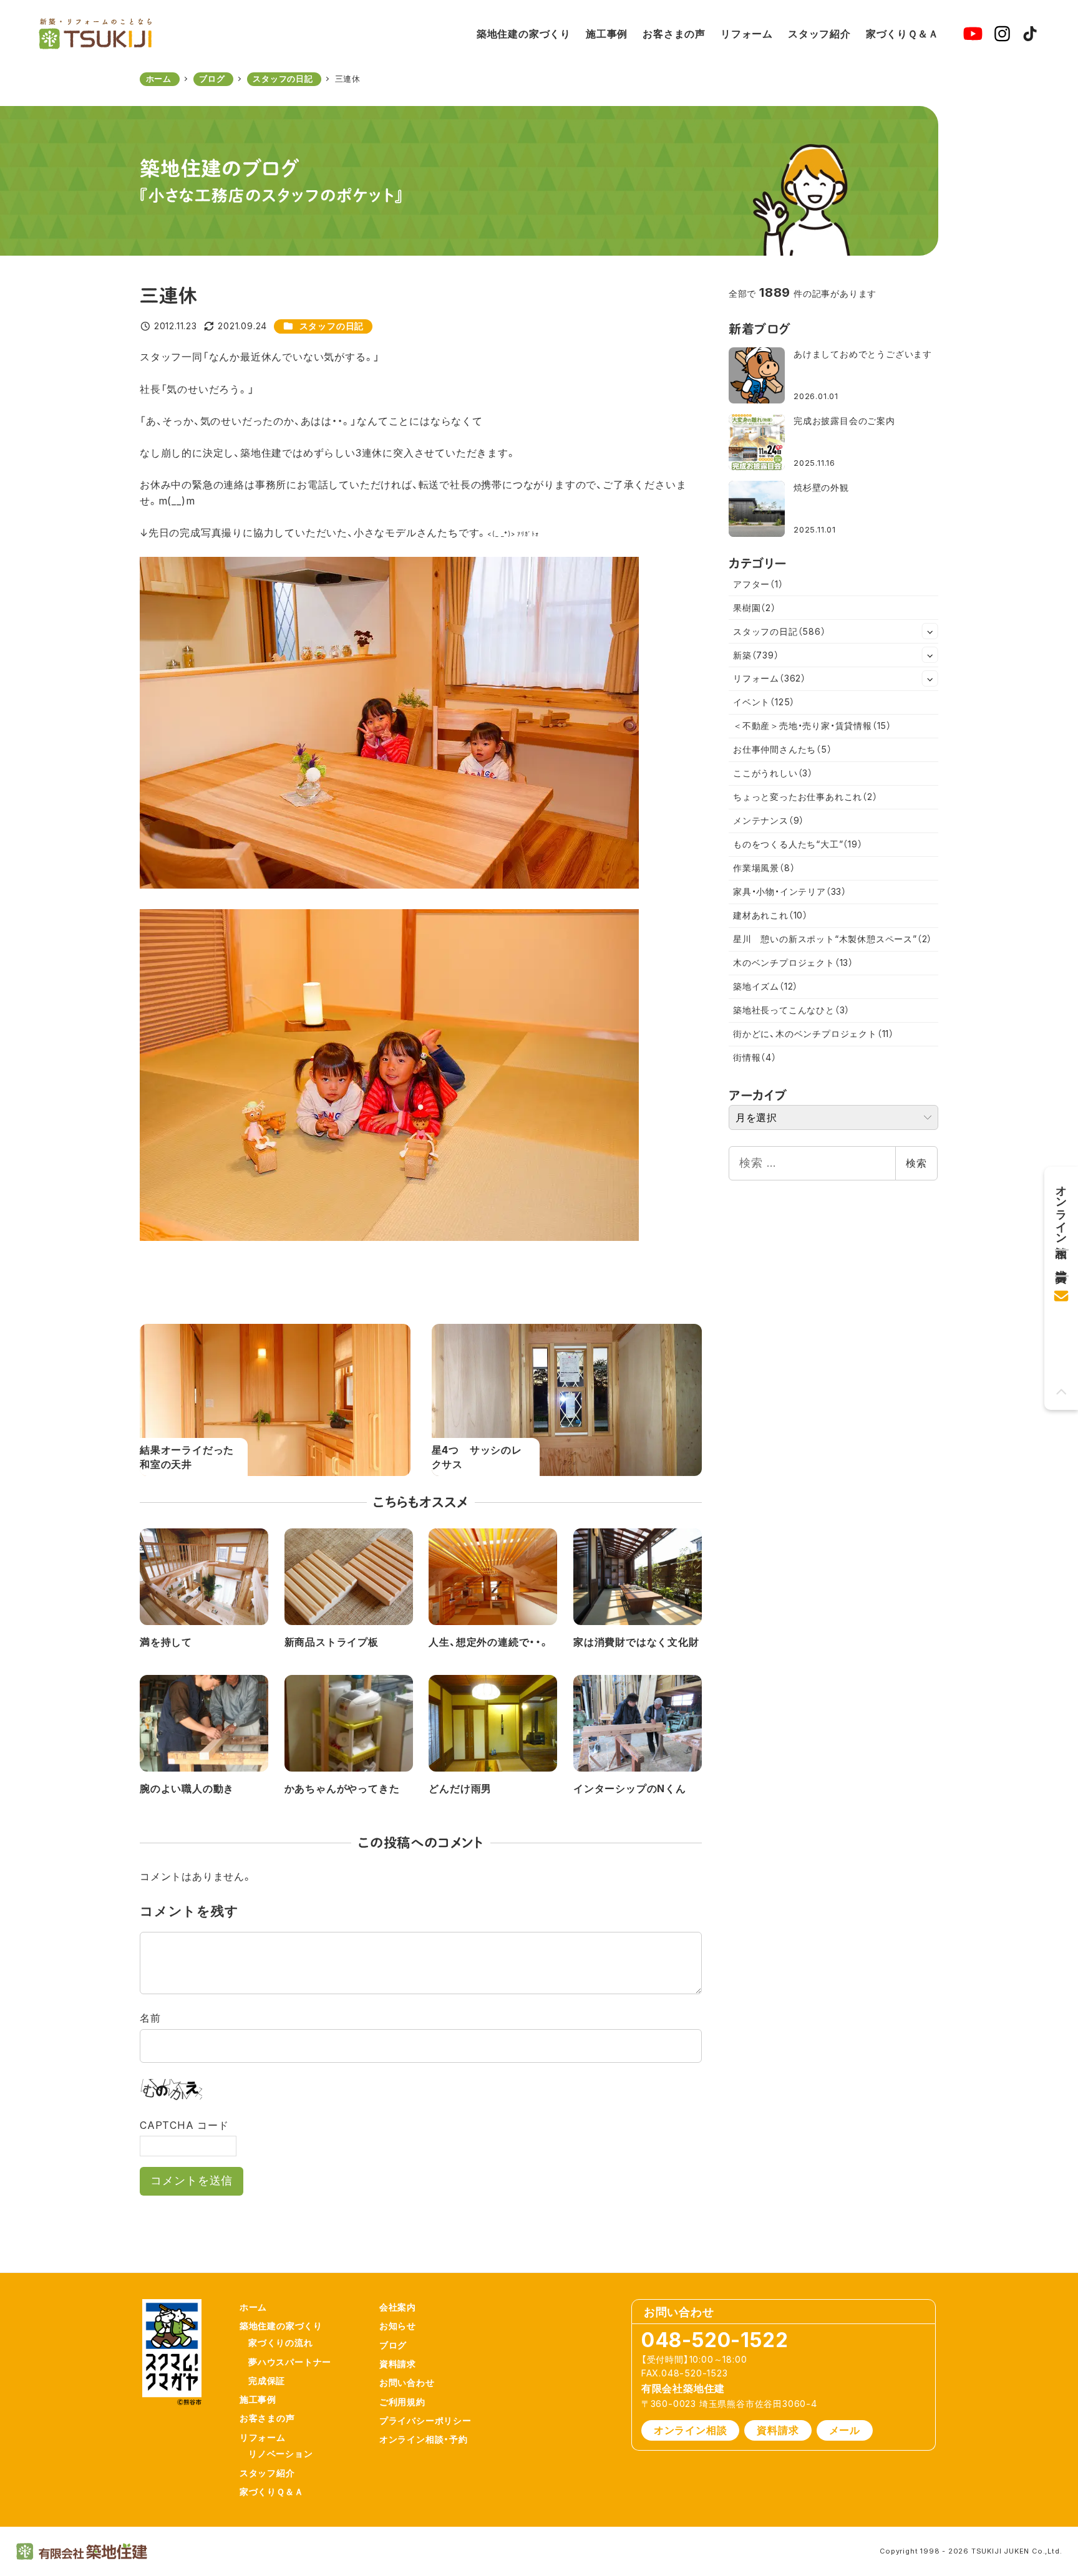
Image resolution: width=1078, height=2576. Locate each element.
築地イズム (765, 986)
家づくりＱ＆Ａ (272, 2492)
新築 (756, 655)
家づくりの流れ (281, 2342)
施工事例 (258, 2399)
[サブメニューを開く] (930, 631)
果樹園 (755, 608)
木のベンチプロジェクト (793, 962)
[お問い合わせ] (1061, 1292)
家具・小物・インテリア (790, 891)
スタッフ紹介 (267, 2473)
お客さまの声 (267, 2418)
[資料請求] (1061, 1258)
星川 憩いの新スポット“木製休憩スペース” (833, 939)
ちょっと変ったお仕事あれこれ (805, 797)
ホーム (253, 2307)
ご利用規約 (402, 2402)
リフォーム (770, 678)
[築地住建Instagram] (1002, 34)
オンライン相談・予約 (424, 2439)
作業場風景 (764, 868)
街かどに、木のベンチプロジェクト (813, 1034)
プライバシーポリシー (425, 2420)
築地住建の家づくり (281, 2326)
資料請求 (398, 2364)
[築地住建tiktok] (1030, 34)
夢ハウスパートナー (290, 2362)
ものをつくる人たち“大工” (798, 844)
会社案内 (398, 2307)
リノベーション (281, 2453)
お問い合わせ (407, 2382)
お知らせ (398, 2326)
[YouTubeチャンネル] (973, 34)
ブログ (393, 2345)
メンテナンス (769, 820)
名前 (150, 2018)
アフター (758, 584)
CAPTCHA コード (184, 2125)
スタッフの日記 (332, 326)
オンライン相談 (691, 2430)
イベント (764, 702)
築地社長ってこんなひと (791, 1010)
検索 (916, 1163)
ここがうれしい (773, 773)
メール (845, 2430)
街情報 (755, 1057)
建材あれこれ (770, 915)
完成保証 (267, 2381)
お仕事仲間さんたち (783, 749)
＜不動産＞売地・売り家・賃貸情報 (812, 726)
